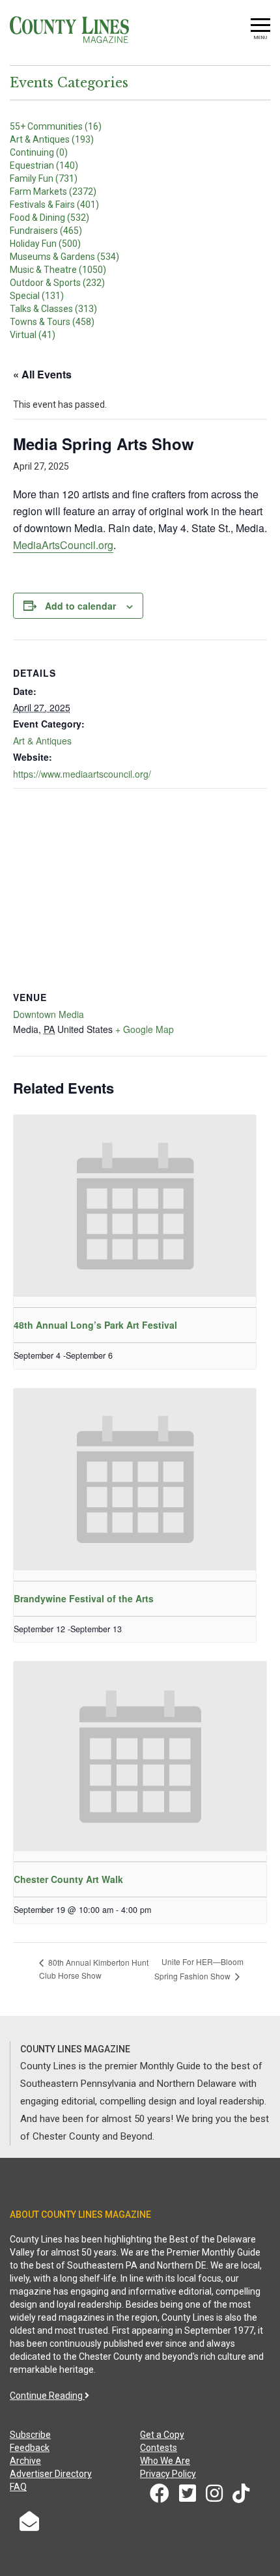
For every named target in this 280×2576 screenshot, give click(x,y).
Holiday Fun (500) (45, 244)
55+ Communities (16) (56, 126)
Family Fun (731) (44, 178)
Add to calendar (80, 606)
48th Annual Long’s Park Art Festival (95, 1325)
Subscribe (30, 2435)
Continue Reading (47, 2396)
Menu (260, 37)
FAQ (18, 2487)
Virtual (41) (33, 335)
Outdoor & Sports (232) (57, 283)
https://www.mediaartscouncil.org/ (82, 774)
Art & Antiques (42, 741)
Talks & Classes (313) (53, 309)
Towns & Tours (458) (52, 322)
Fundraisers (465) (46, 231)
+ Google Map (145, 1029)
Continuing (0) (39, 152)
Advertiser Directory (51, 2474)
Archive (25, 2461)
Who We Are (165, 2461)
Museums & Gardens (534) (64, 257)
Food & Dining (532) (49, 218)
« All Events (42, 374)
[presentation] (135, 1206)
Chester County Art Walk (68, 1879)
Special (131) (37, 296)
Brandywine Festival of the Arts (84, 1598)
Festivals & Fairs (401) (54, 205)
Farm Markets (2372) (53, 191)
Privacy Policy (168, 2474)
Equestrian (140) (44, 165)
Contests (159, 2448)
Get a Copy (162, 2435)
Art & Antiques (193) (52, 139)
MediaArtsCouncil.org (63, 545)
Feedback (30, 2448)
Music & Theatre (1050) (58, 270)
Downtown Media (49, 1014)
